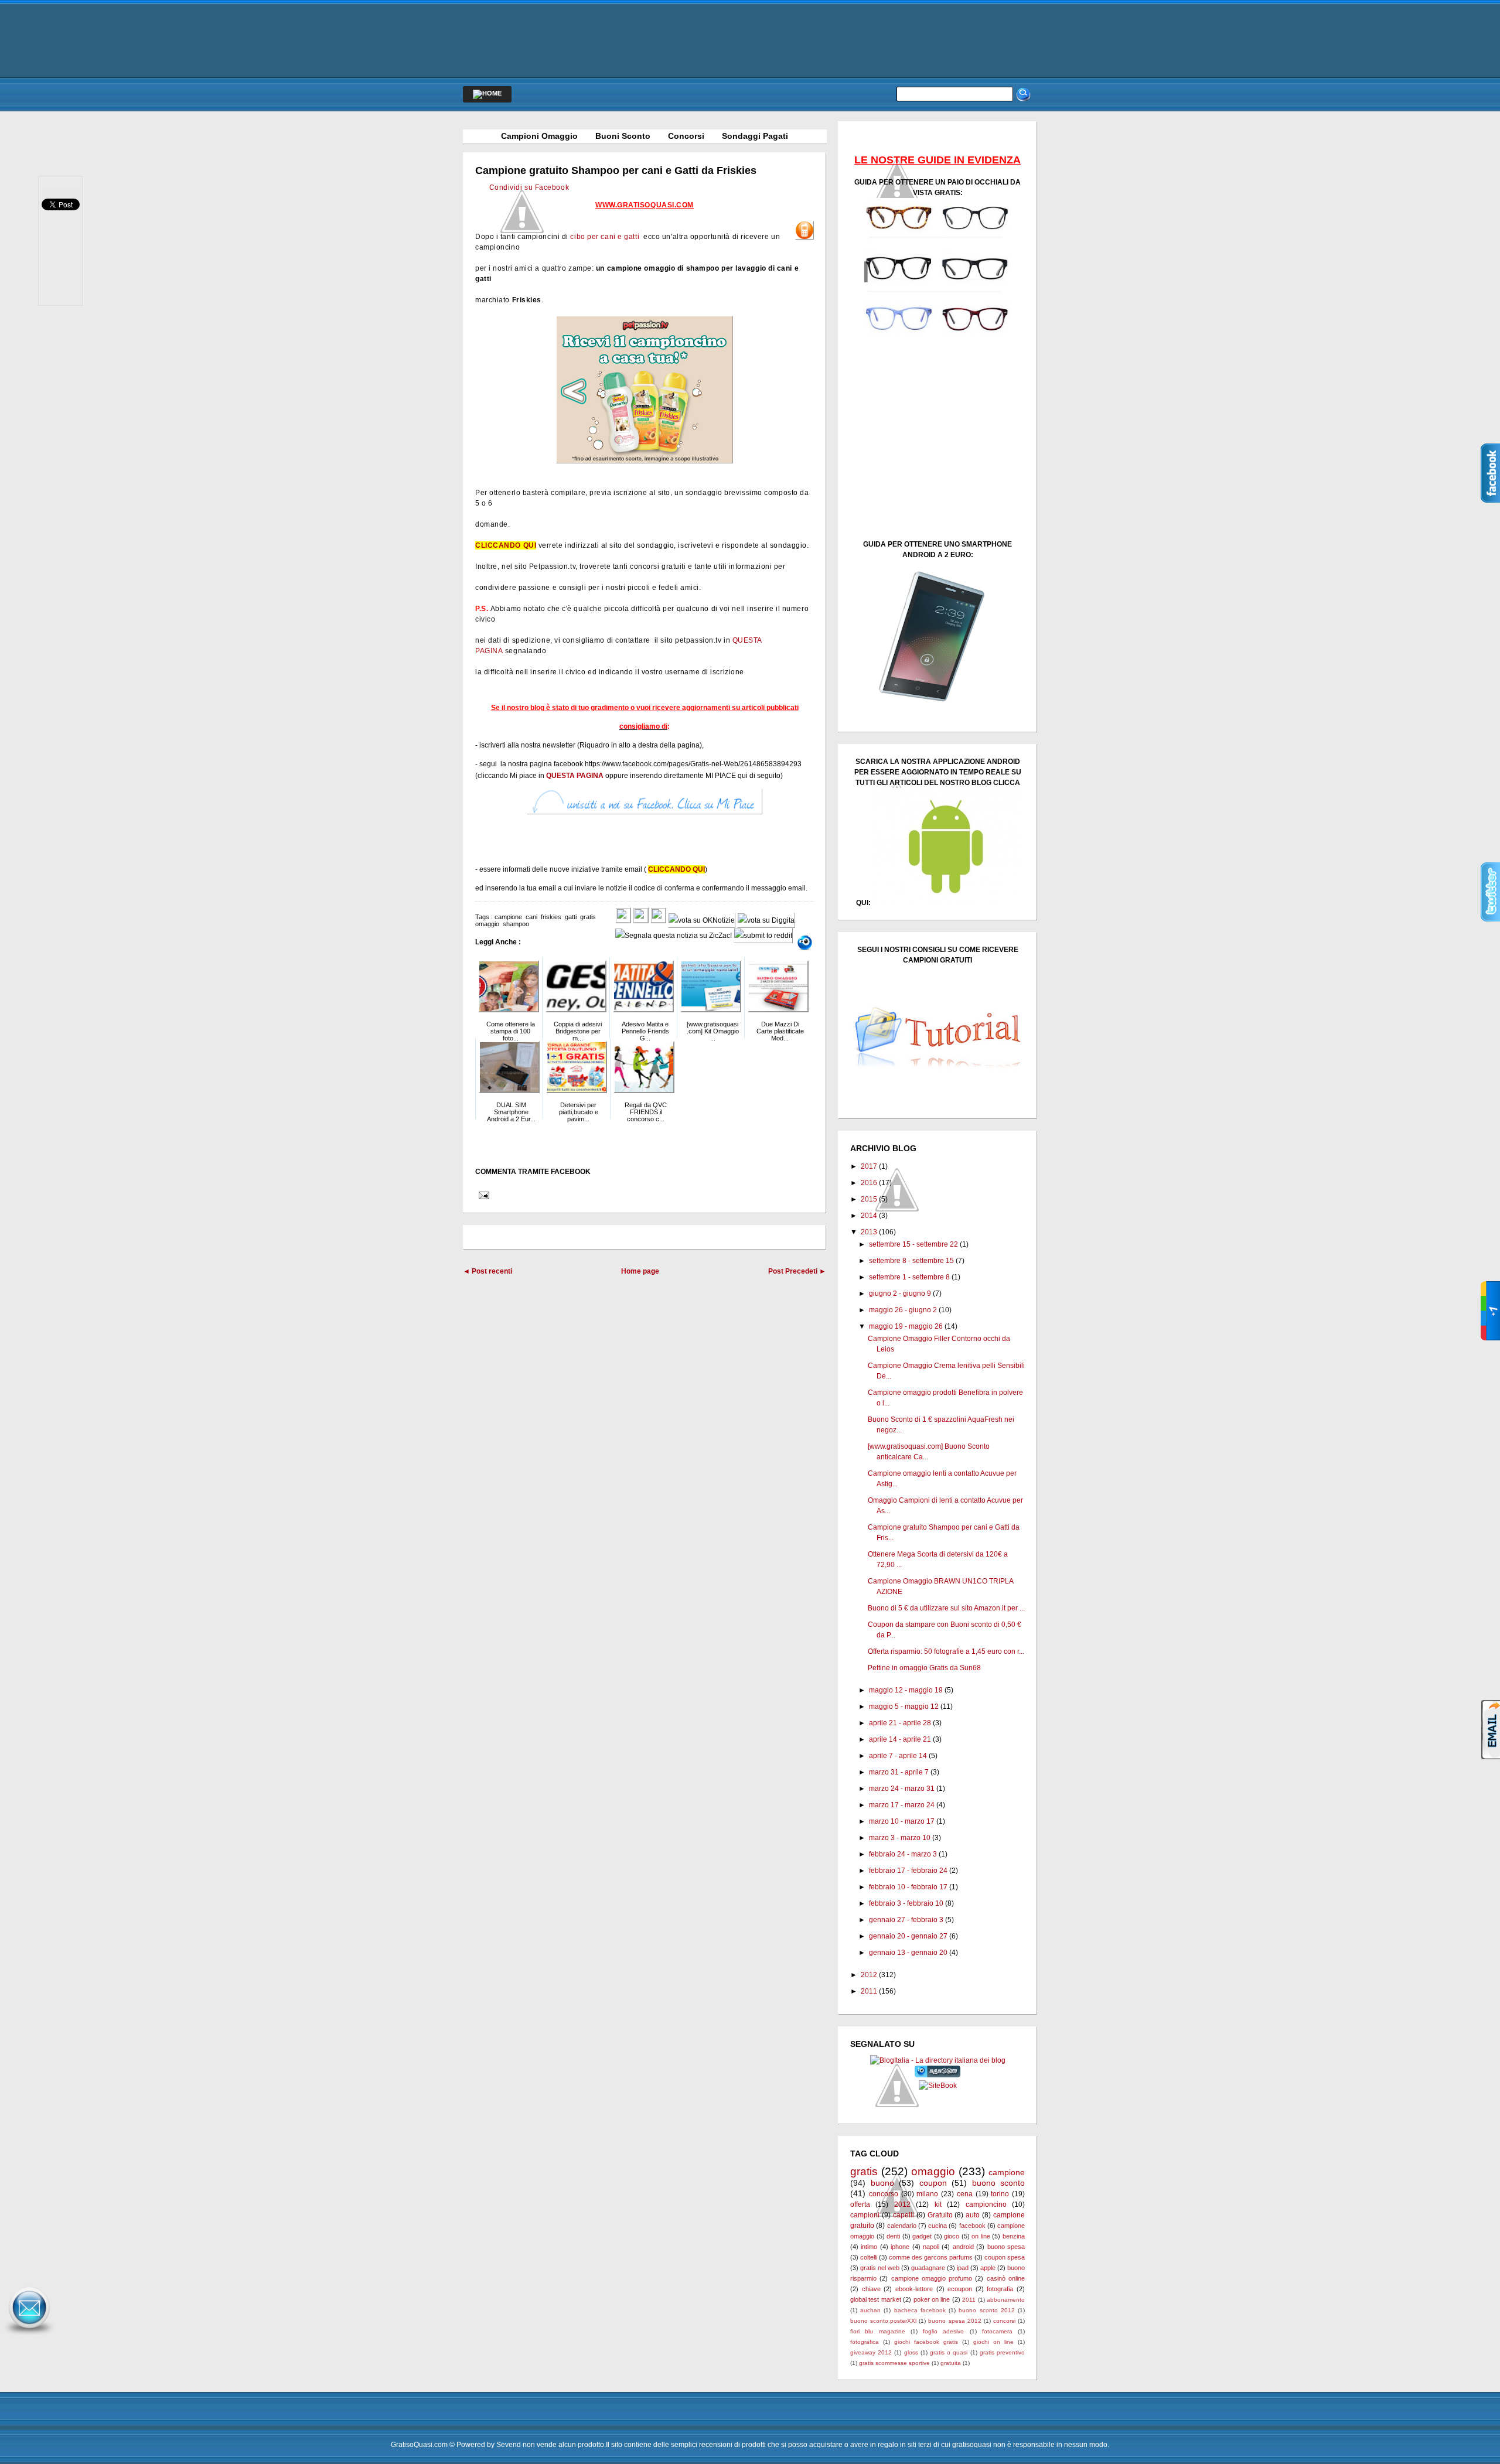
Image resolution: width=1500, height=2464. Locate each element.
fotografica (865, 2342)
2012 (869, 1975)
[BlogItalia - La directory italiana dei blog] (938, 2060)
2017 (869, 1166)
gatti (571, 917)
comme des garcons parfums (931, 2257)
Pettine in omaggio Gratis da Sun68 (924, 1668)
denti (893, 2236)
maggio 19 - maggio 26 (906, 1326)
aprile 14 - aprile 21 (900, 1739)
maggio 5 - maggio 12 (904, 1707)
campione (508, 917)
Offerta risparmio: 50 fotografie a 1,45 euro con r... (946, 1651)
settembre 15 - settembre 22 (913, 1244)
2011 (869, 1991)
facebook (972, 2226)
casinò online (1006, 2278)
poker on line (932, 2299)
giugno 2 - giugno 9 (900, 1294)
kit (938, 2204)
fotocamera (997, 2331)
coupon (933, 2183)
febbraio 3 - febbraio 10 (906, 1903)
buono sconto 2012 (986, 2310)
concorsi (1004, 2321)
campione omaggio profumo (932, 2278)
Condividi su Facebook (529, 187)
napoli (931, 2247)
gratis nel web (880, 2268)
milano (927, 2194)
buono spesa (1006, 2247)
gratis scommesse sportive (894, 2363)
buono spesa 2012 (954, 2321)
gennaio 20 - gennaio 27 (908, 1936)
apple (988, 2268)
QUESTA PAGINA (575, 776)
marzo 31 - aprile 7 (899, 1772)
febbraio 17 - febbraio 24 (908, 1871)
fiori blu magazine (878, 2331)
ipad (963, 2268)
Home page (640, 1271)
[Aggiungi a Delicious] (658, 920)
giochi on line (993, 2342)
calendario (902, 2226)
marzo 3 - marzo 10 (900, 1838)
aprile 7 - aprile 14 (898, 1756)
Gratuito (940, 2215)
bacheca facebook (920, 2310)
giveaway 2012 (871, 2352)
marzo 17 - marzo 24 (902, 1805)
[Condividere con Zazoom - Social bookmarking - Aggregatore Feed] (938, 2075)
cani (531, 917)
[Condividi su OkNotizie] (702, 920)
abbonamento (1006, 2300)
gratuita (951, 2363)
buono (882, 2183)
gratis (588, 917)
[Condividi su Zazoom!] (805, 943)
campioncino (986, 2204)
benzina (1014, 2236)
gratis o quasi (949, 2352)
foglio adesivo (943, 2331)
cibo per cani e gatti (606, 237)
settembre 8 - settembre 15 (911, 1261)
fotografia (1000, 2289)
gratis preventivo (1002, 2352)
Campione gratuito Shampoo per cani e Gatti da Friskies (616, 170)
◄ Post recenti (487, 1271)
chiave (871, 2289)
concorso (884, 2194)
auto (973, 2215)
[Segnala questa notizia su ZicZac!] (674, 936)
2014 (869, 1216)
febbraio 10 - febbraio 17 (908, 1887)
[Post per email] (482, 1195)
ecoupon (960, 2289)
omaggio (487, 924)
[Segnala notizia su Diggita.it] (766, 920)
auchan (870, 2310)
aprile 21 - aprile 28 (900, 1723)
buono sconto (999, 2183)
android (963, 2247)
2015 (869, 1199)
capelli (904, 2215)
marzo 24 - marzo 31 (902, 1789)
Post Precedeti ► (797, 1271)
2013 (869, 1232)
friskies (551, 917)
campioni (865, 2215)
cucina (937, 2226)
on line (981, 2236)
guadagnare (928, 2268)
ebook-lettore (914, 2289)
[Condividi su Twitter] (641, 920)
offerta (860, 2204)
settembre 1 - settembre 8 (909, 1277)
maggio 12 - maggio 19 (906, 1690)
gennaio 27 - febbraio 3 (906, 1920)
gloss (911, 2352)
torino (1000, 2194)
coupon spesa (1005, 2257)
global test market (876, 2299)
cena (965, 2194)
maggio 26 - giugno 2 (903, 1310)
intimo (869, 2247)
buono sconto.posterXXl (883, 2321)
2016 (869, 1183)
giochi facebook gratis (926, 2342)
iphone (900, 2247)
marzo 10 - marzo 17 (902, 1821)
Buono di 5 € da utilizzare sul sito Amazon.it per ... (946, 1608)
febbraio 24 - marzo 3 (903, 1854)
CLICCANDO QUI (506, 545)
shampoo (516, 924)
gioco (952, 2236)
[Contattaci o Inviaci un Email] (29, 2335)
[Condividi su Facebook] (623, 920)
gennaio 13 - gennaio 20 (908, 1953)
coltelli (869, 2257)
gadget (922, 2236)
